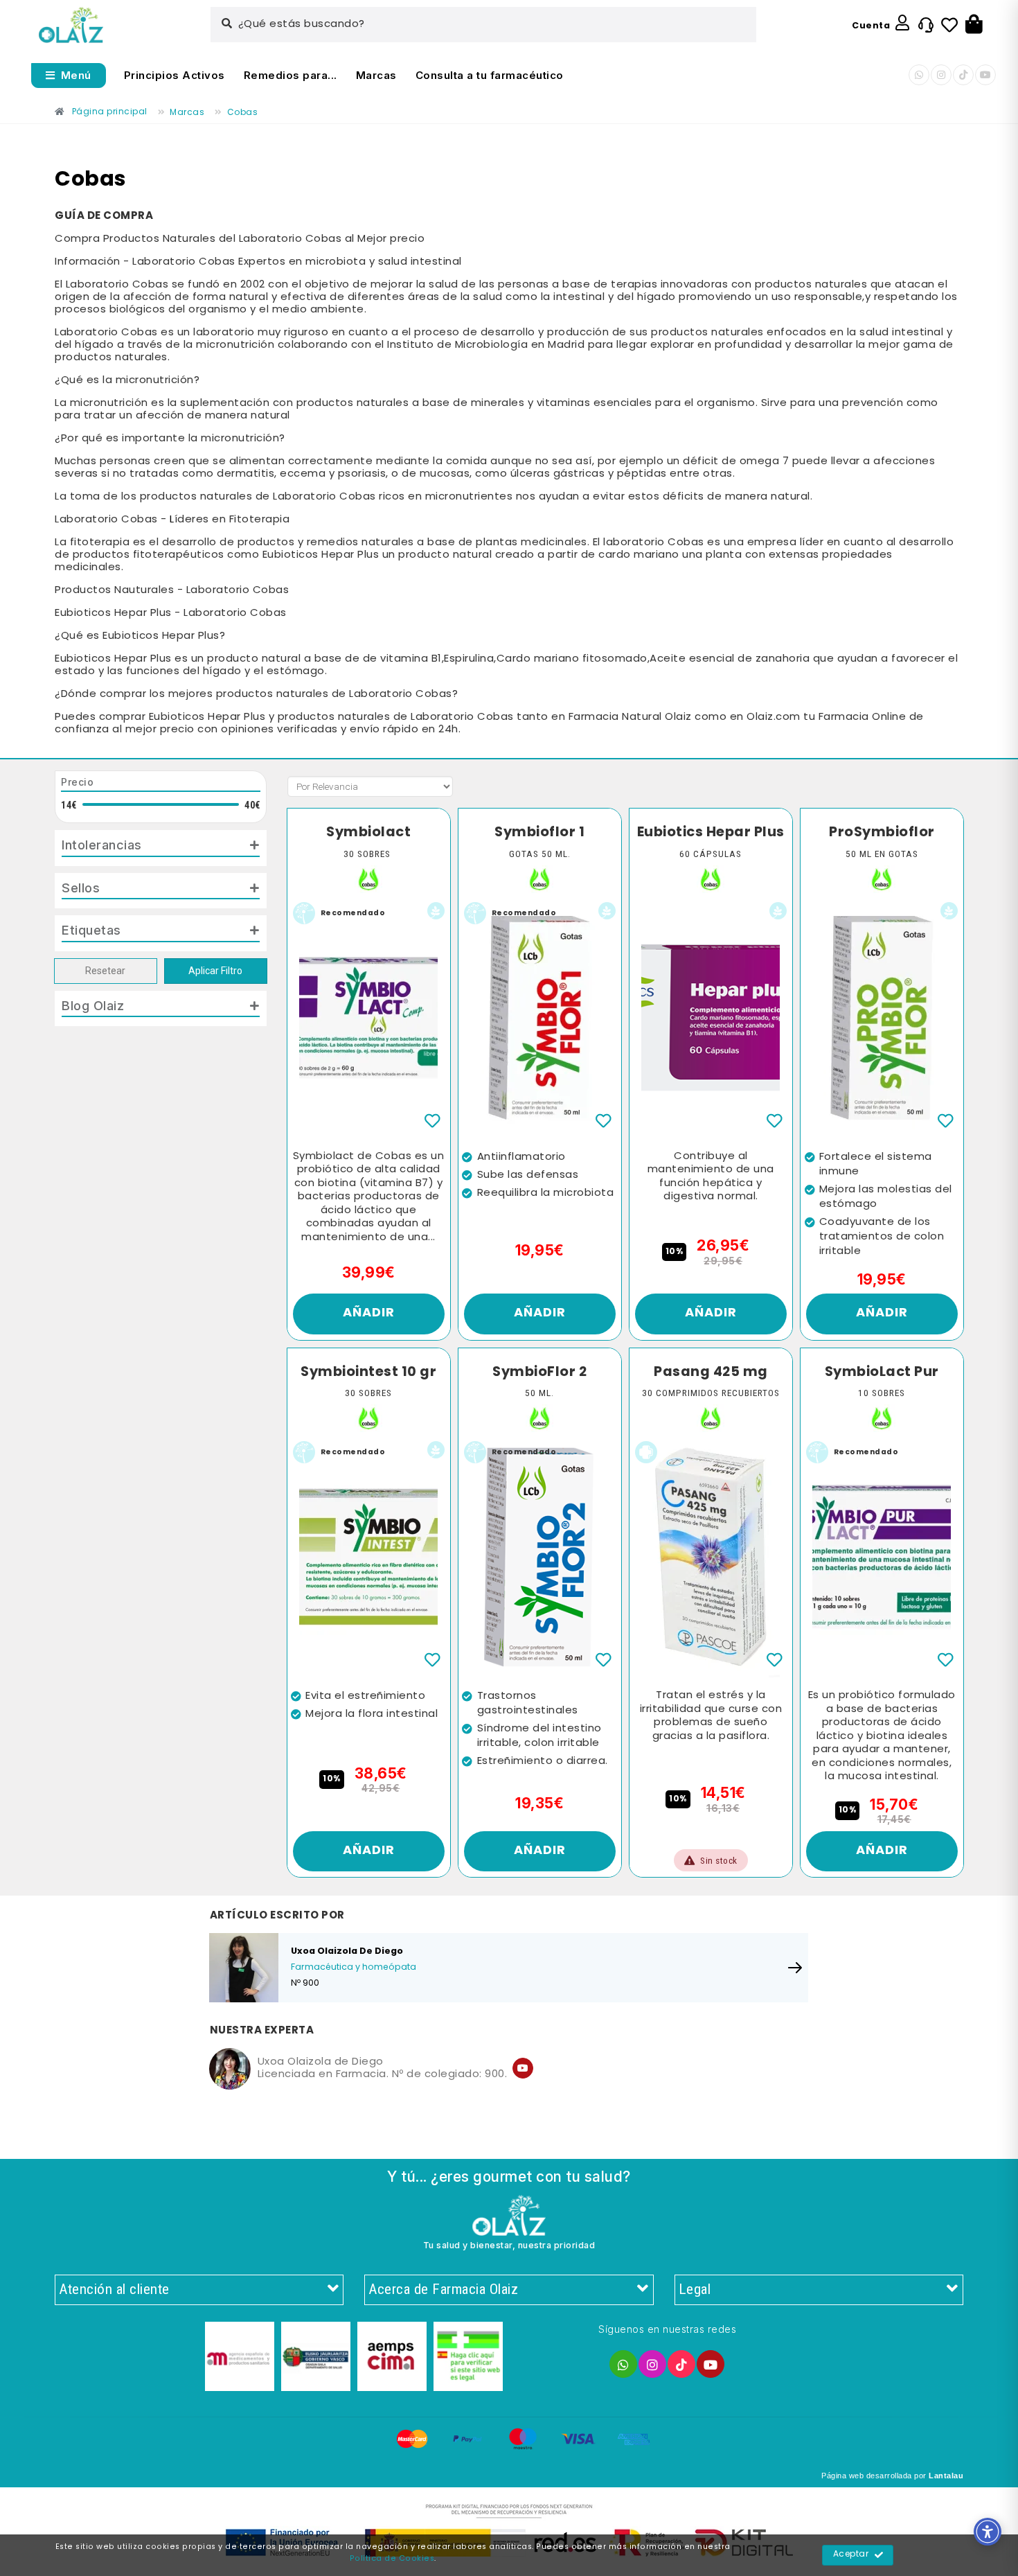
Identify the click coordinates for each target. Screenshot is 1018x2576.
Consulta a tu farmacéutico (490, 75)
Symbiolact (368, 833)
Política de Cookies (392, 2559)
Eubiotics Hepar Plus (711, 833)
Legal (695, 2289)
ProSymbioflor (882, 833)
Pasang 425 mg (711, 1373)
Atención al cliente (114, 2289)
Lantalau (946, 2476)
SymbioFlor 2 (539, 1373)
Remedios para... (291, 75)
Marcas (376, 75)
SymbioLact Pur (882, 1373)
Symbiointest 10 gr (368, 1373)
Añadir (369, 1313)
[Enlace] (71, 25)
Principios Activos (175, 75)
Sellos (81, 888)
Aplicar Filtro (215, 971)
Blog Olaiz (93, 1005)
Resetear (105, 971)
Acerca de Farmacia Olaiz (443, 2289)
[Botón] (974, 25)
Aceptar (851, 2555)
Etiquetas (91, 930)
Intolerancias (102, 845)
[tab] (161, 848)
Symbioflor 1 (539, 833)
